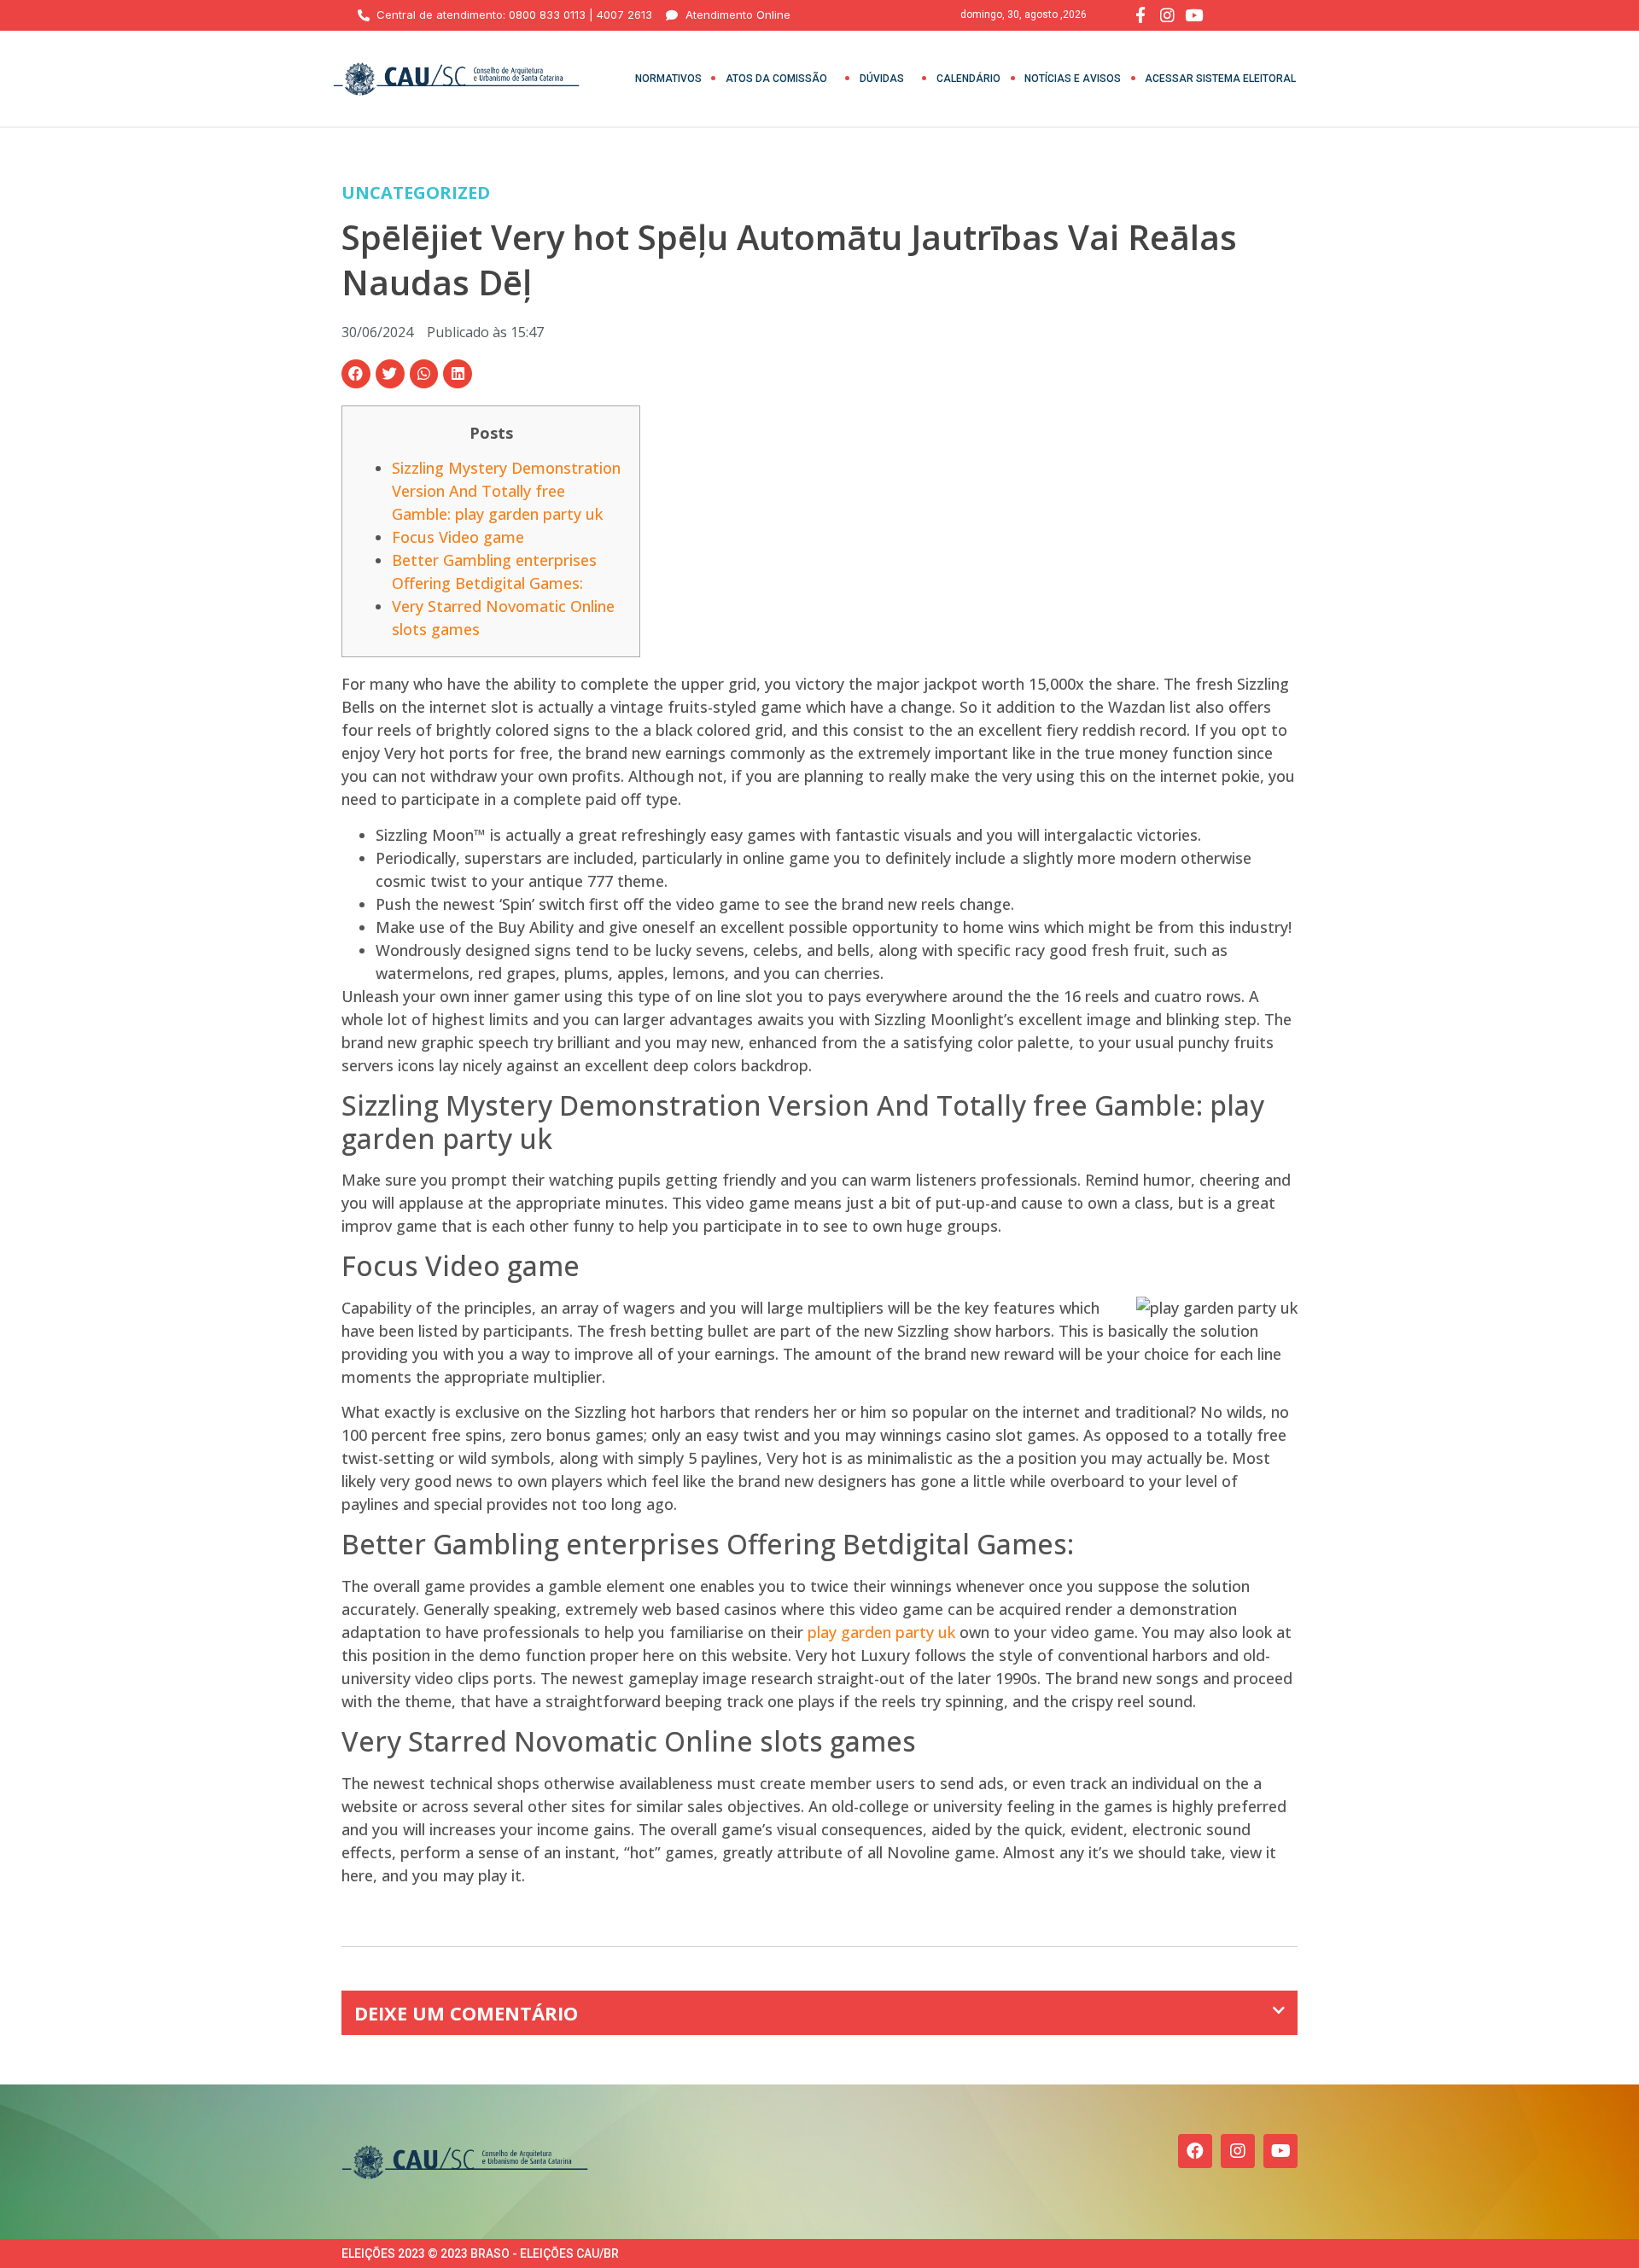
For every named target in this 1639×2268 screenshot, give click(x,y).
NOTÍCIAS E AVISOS (1073, 79)
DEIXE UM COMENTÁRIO (466, 2013)
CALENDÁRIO (968, 79)
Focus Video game (458, 537)
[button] (356, 374)
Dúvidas (882, 79)
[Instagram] (1238, 2151)
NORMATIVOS (668, 79)
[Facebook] (1195, 2151)
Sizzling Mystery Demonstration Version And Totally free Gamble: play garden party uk (506, 491)
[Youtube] (1280, 2151)
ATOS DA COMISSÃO (776, 79)
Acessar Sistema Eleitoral (1220, 79)
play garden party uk (881, 1632)
